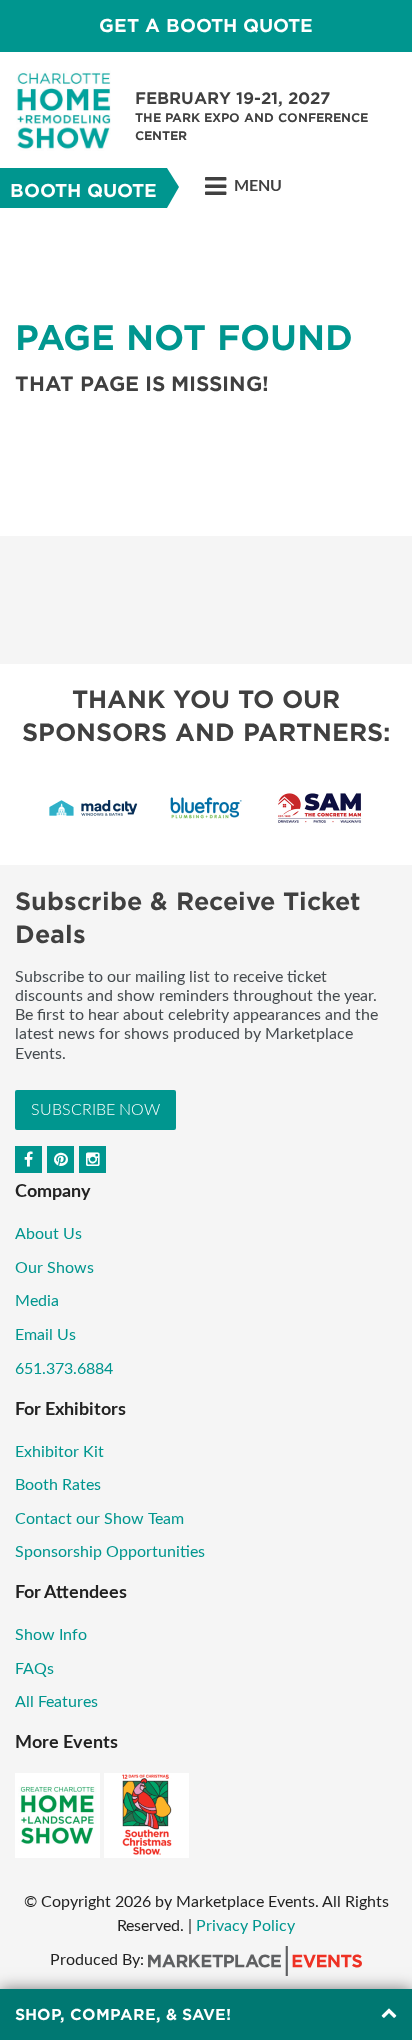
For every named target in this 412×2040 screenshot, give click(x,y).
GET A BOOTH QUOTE (206, 25)
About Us (48, 1234)
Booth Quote (83, 190)
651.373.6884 (64, 1369)
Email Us (45, 1335)
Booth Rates (58, 1485)
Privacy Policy (245, 1926)
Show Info (51, 1635)
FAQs (34, 1669)
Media (37, 1301)
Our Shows (54, 1268)
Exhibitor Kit (59, 1452)
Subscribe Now (95, 1110)
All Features (56, 1702)
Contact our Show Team (99, 1519)
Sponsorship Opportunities (110, 1552)
